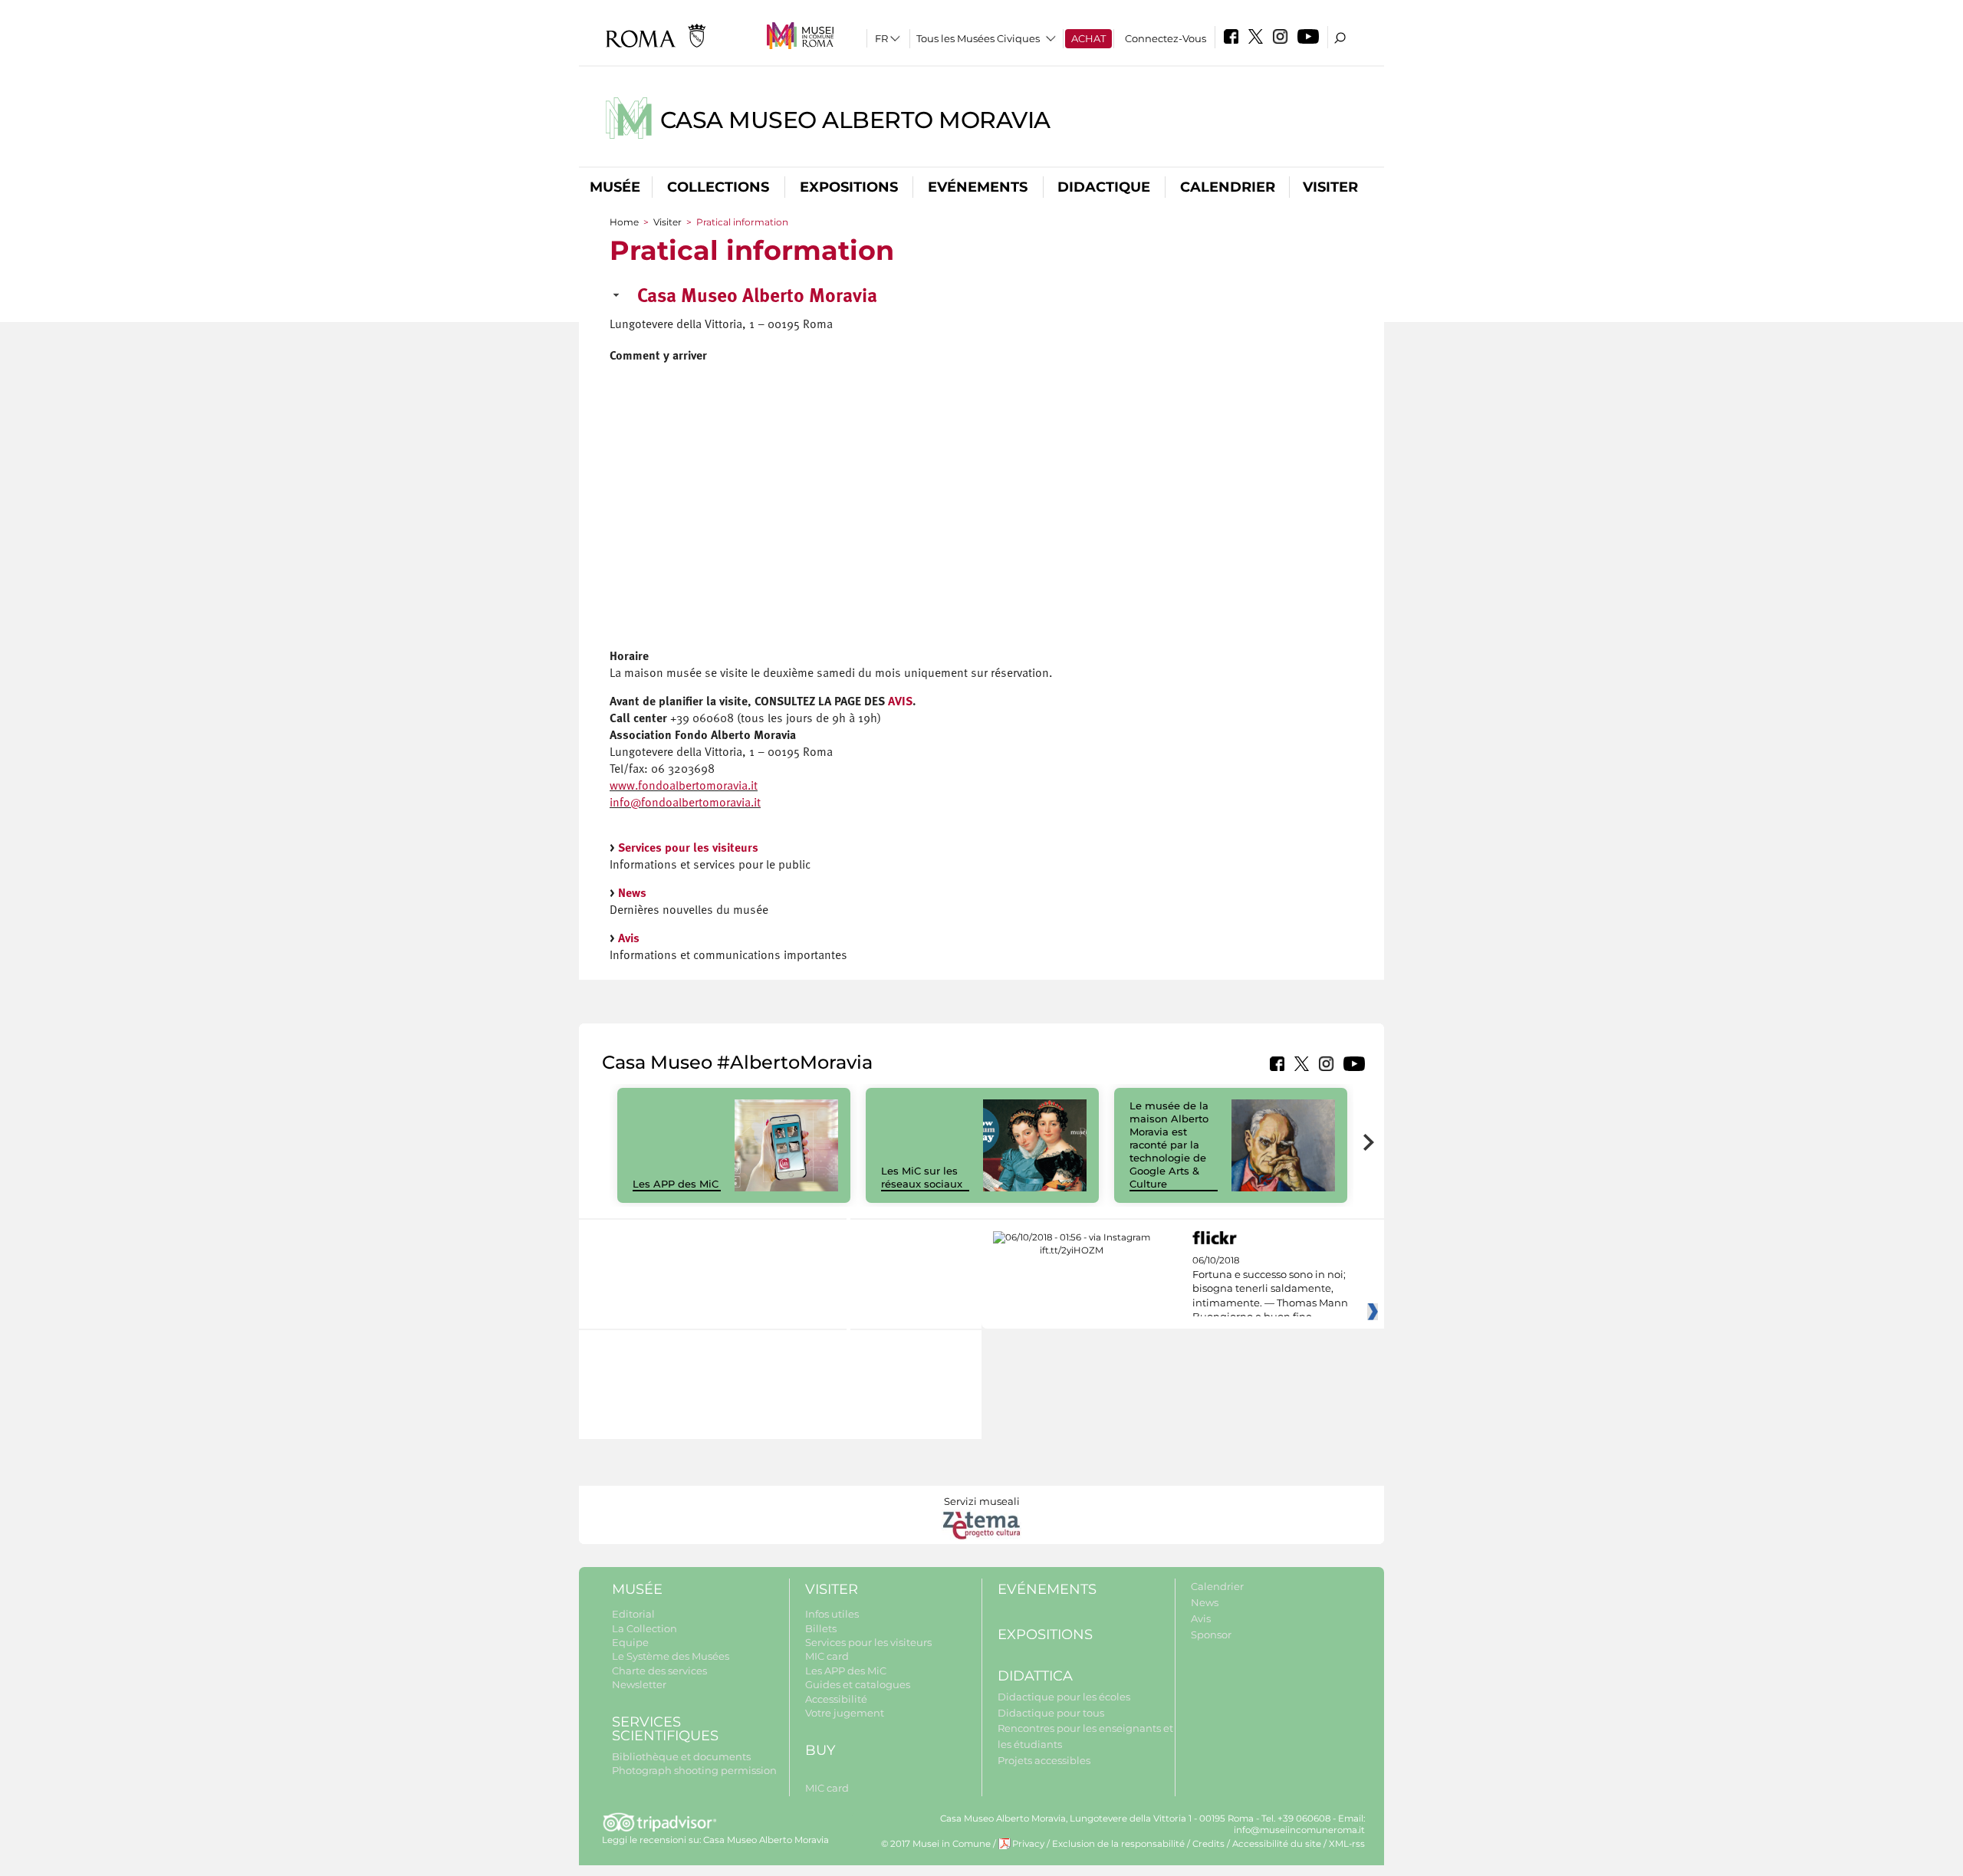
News (632, 894)
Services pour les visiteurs (688, 849)
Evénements (978, 187)
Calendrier (1228, 187)
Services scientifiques (665, 1729)
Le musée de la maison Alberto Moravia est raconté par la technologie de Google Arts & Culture (1169, 1144)
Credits (1208, 1844)
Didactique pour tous (1051, 1713)
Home (624, 222)
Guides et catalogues (858, 1684)
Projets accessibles (1044, 1760)
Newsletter (639, 1684)
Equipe (630, 1642)
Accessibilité (836, 1699)
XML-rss (1347, 1844)
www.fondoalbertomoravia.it (684, 787)
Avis (629, 939)
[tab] (981, 302)
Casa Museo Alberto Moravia (855, 120)
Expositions (849, 187)
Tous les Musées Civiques (978, 38)
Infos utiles (832, 1614)
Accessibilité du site (1277, 1844)
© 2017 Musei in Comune (936, 1844)
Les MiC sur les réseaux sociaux (922, 1177)
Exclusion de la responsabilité (1118, 1844)
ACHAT (1088, 38)
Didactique (1104, 187)
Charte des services (659, 1671)
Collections (718, 187)
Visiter (1330, 187)
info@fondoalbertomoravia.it (685, 803)
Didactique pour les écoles (1064, 1697)
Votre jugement (845, 1713)
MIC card (827, 1656)
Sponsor (1211, 1635)
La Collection (644, 1628)
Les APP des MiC (676, 1184)
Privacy (1028, 1844)
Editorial (633, 1614)
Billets (821, 1628)
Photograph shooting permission (694, 1770)
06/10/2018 (1270, 1289)
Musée (615, 187)
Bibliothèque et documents (681, 1756)
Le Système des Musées (671, 1656)
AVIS (900, 702)
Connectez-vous (1166, 38)
